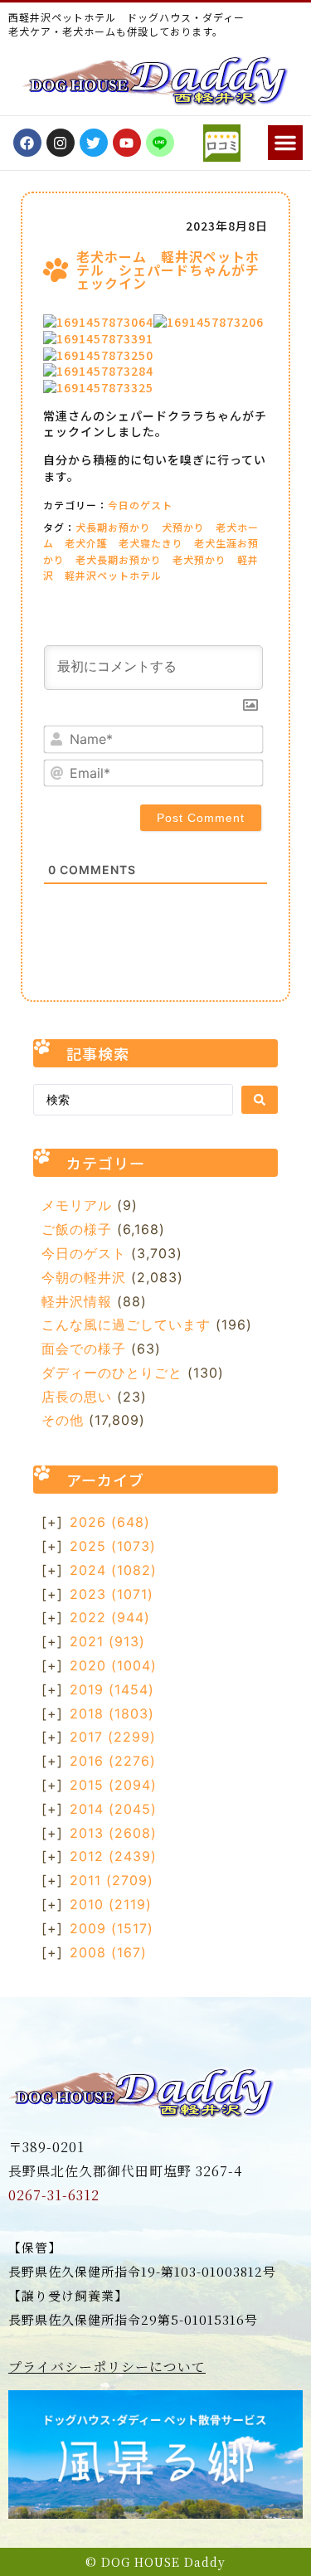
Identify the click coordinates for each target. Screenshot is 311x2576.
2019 (112, 1689)
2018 (112, 1713)
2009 (112, 1928)
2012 (113, 1856)
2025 (113, 1546)
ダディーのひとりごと (112, 1373)
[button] (285, 143)
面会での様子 (84, 1349)
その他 (63, 1420)
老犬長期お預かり (119, 559)
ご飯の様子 (77, 1229)
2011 (112, 1880)
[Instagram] (61, 143)
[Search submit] (260, 1100)
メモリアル (77, 1205)
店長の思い (77, 1397)
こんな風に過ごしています (126, 1324)
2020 (113, 1665)
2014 (113, 1809)
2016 (113, 1761)
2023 (112, 1594)
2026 (110, 1522)
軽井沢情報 (77, 1301)
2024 (113, 1570)
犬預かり (183, 527)
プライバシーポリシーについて (107, 2367)
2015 (113, 1785)
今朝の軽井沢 (84, 1277)
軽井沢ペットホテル (113, 575)
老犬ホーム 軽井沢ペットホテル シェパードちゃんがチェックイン (168, 270)
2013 (113, 1833)
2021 (107, 1641)
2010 (111, 1904)
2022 (110, 1617)
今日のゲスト (140, 505)
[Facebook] (27, 143)
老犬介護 (86, 543)
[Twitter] (94, 143)
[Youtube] (127, 143)
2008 (108, 1952)
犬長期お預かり (113, 527)
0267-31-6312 (54, 2195)
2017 (113, 1737)
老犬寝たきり (151, 543)
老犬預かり (199, 559)
